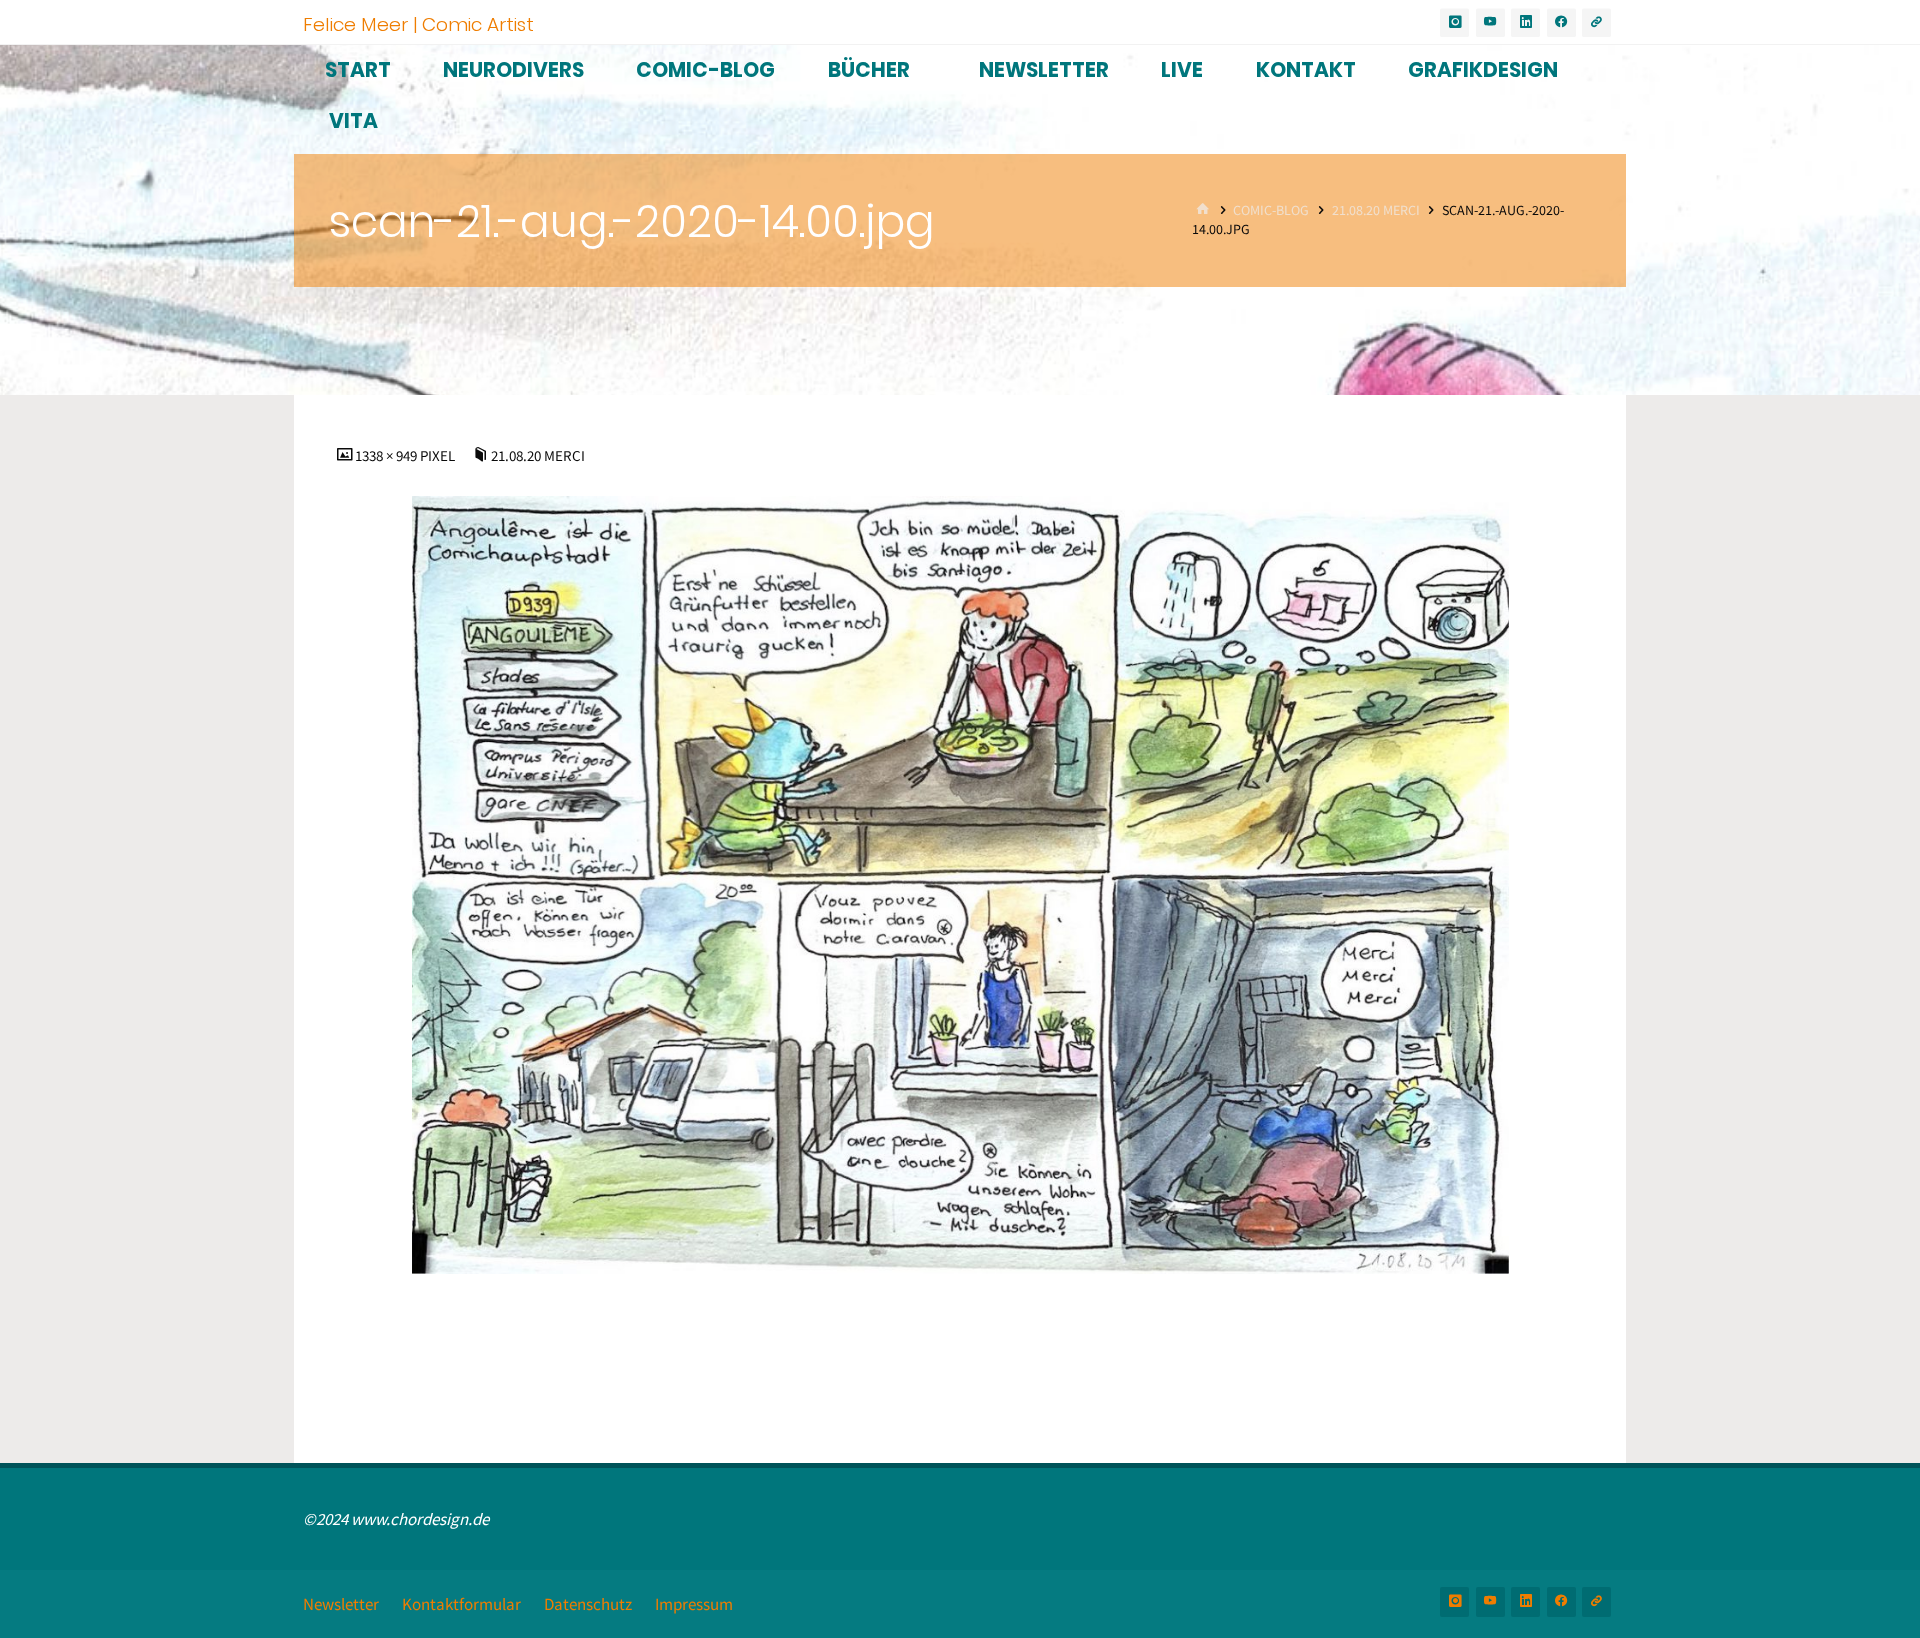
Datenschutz (588, 1604)
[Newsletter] (1596, 22)
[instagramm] (1454, 22)
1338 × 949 (387, 455)
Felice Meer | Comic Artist (418, 23)
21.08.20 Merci (1376, 210)
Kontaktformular (461, 1604)
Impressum (694, 1604)
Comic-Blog (1271, 210)
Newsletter (341, 1604)
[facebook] (1561, 22)
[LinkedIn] (1525, 22)
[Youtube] (1490, 22)
